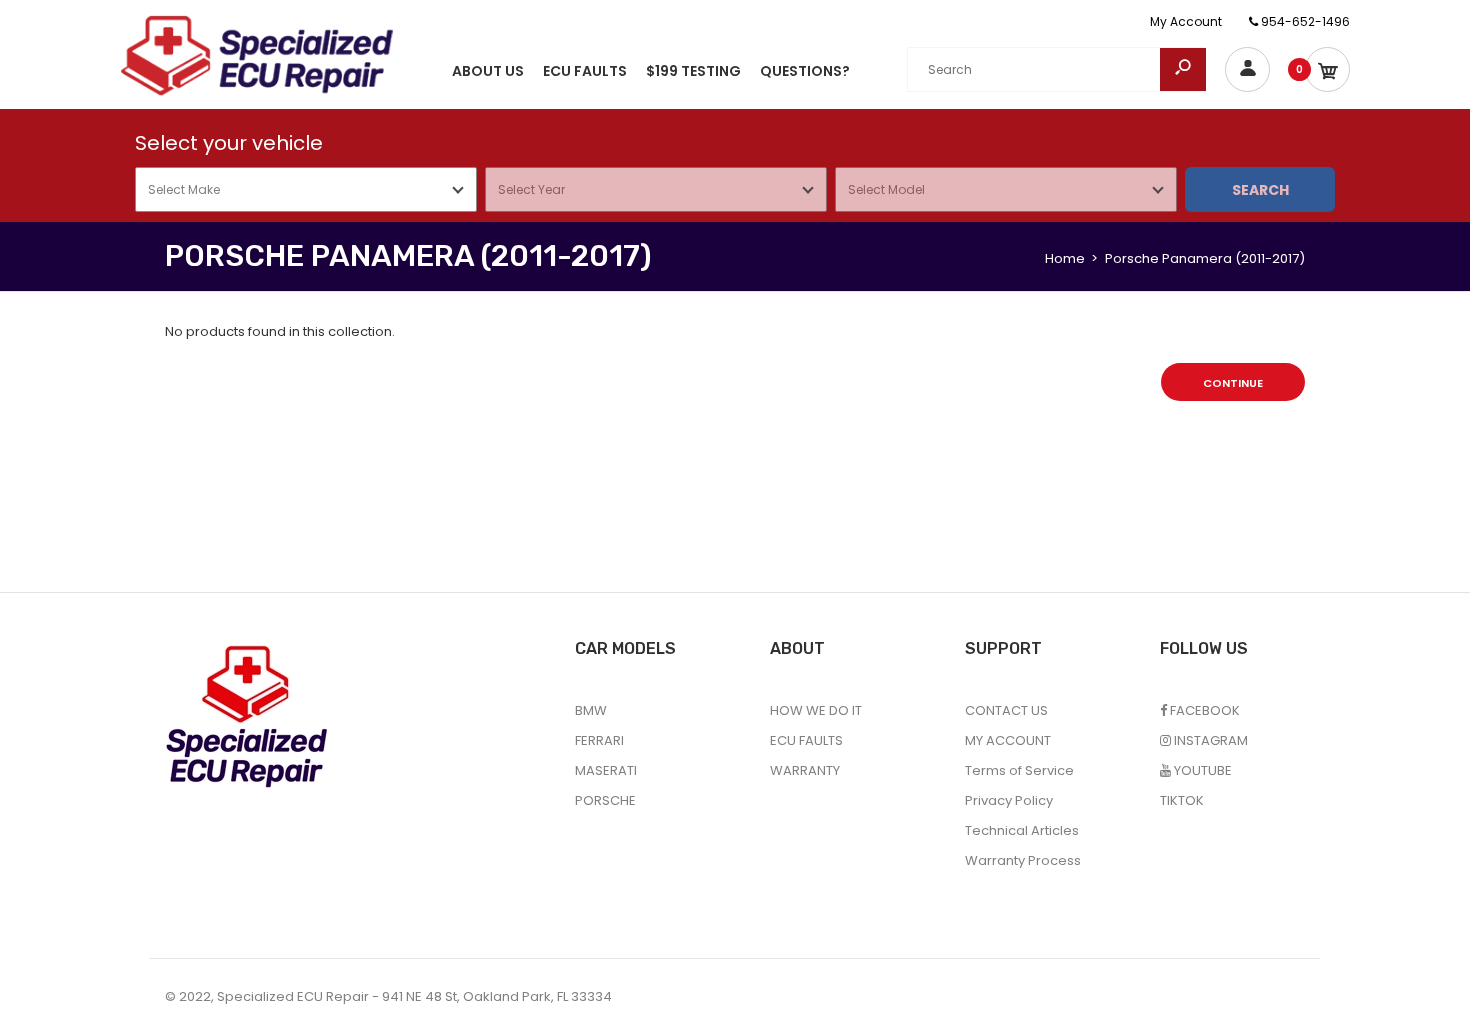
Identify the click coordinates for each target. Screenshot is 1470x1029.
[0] (1327, 69)
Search (1260, 190)
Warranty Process (1023, 860)
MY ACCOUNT (1008, 740)
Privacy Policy (1009, 800)
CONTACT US (1006, 710)
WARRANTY (805, 770)
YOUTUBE (1201, 770)
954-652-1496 (1304, 21)
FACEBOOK (1203, 710)
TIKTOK (1182, 800)
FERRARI (599, 740)
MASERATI (606, 770)
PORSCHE (605, 800)
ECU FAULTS (806, 740)
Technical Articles (1022, 830)
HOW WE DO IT (816, 710)
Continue (1233, 383)
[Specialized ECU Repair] (257, 54)
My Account (1186, 21)
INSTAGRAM (1209, 740)
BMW (591, 710)
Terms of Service (1019, 770)
